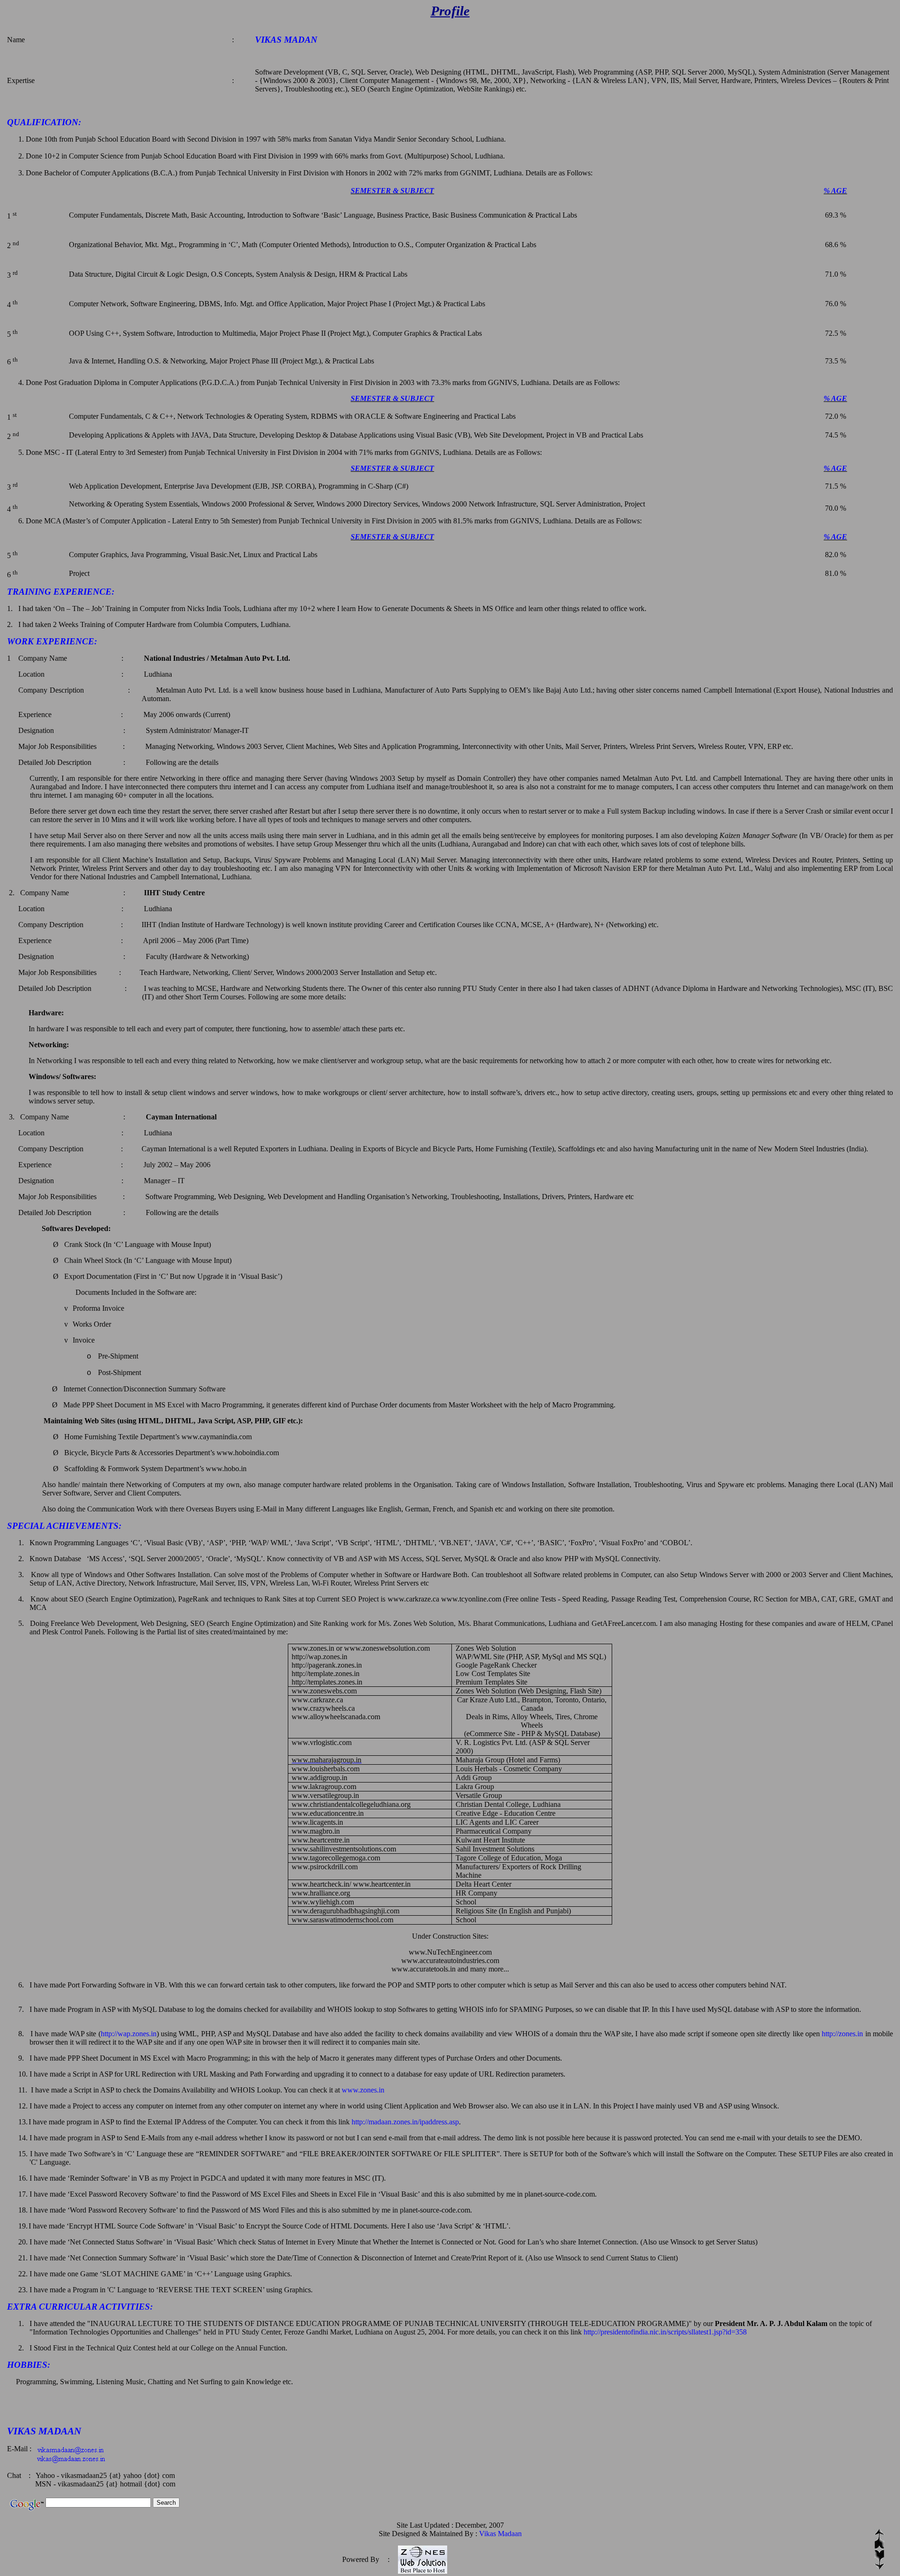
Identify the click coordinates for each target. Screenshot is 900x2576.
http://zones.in (842, 2034)
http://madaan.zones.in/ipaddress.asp (405, 2122)
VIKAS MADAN (286, 40)
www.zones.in (363, 2090)
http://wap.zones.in (129, 2034)
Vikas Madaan (500, 2534)
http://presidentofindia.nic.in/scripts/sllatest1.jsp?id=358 (665, 2332)
